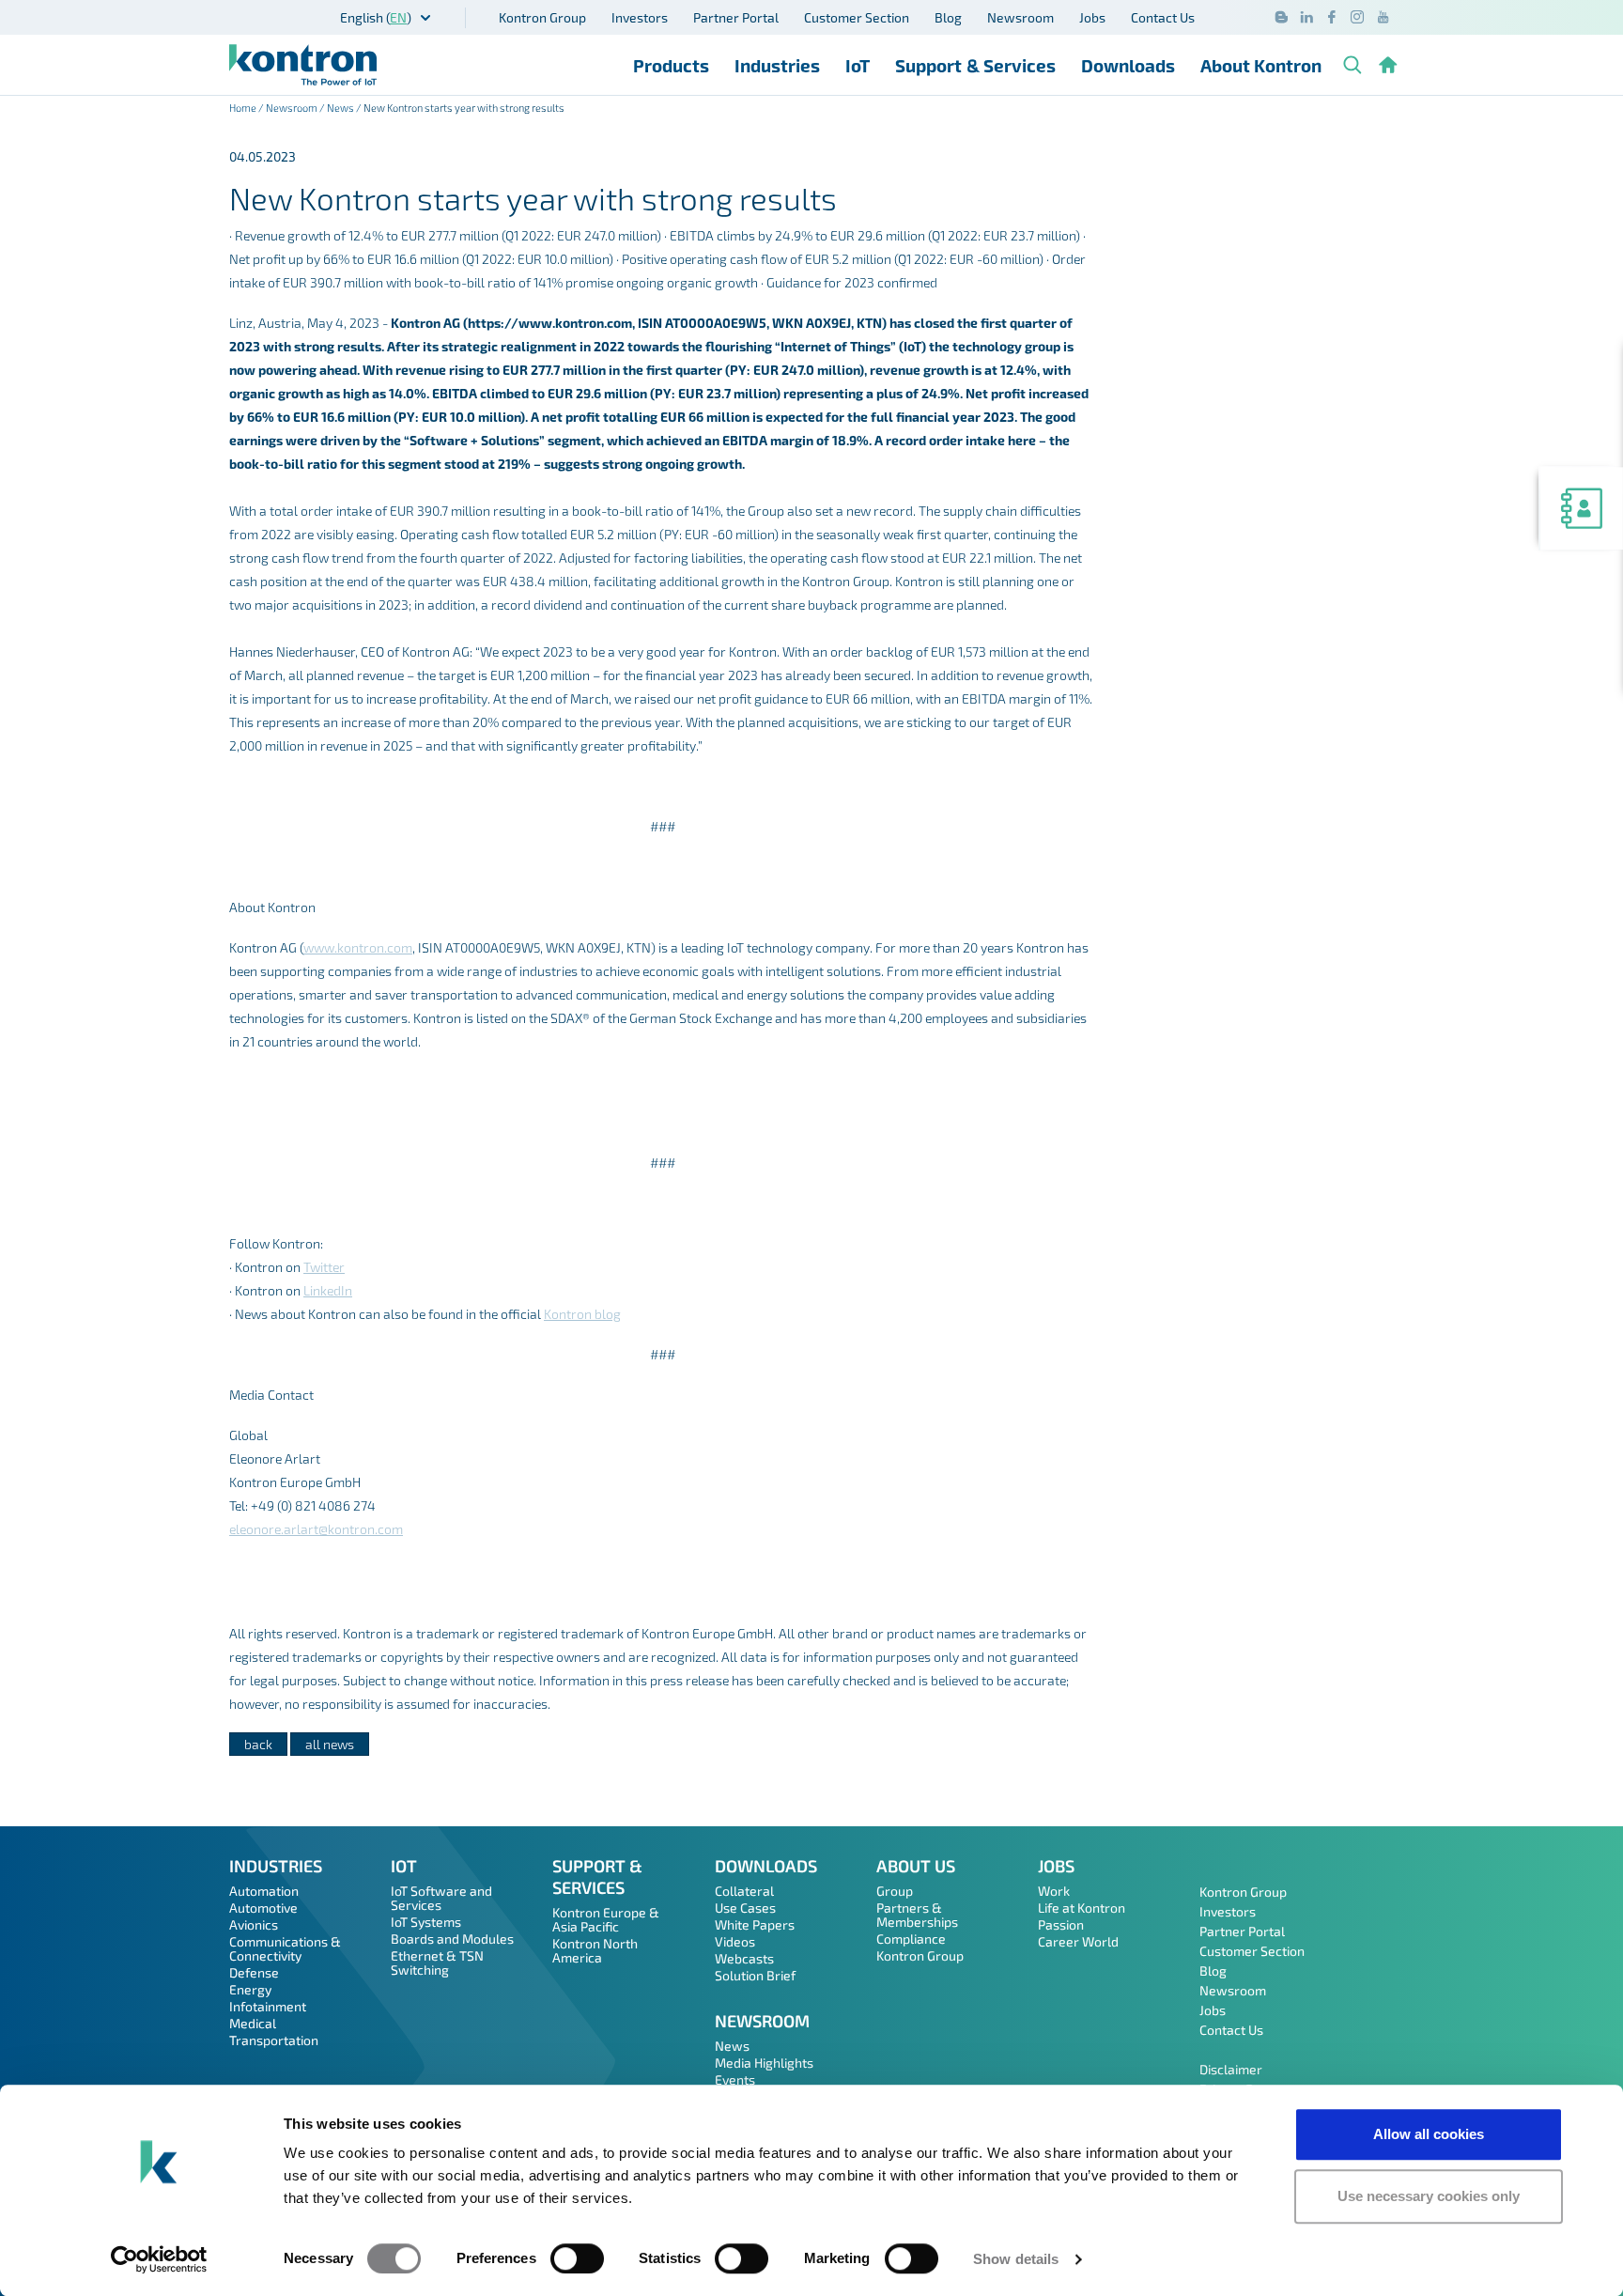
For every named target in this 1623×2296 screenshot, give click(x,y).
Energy (250, 1989)
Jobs (1092, 17)
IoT (858, 65)
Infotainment (268, 2006)
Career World (1078, 1941)
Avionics (254, 1924)
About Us (916, 1866)
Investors (640, 17)
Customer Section (857, 17)
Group (895, 1891)
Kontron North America (595, 1950)
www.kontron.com (358, 947)
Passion (1061, 1924)
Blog (948, 17)
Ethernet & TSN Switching (437, 1962)
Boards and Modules (452, 1939)
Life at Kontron (1082, 1908)
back (258, 1744)
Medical (253, 2023)
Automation (264, 1891)
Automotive (263, 1908)
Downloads (1128, 65)
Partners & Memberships (917, 1915)
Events (735, 2079)
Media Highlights (764, 2063)
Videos (735, 1941)
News (340, 108)
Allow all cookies (1429, 2134)
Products (671, 65)
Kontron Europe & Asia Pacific (606, 1919)
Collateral (744, 1891)
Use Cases (745, 1908)
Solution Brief (755, 1975)
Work (1054, 1891)
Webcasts (744, 1958)
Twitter (324, 1267)
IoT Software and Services (441, 1898)
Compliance (911, 1939)
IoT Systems (426, 1922)
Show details (1016, 2259)
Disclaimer (1231, 2069)
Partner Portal (736, 17)
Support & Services (975, 65)
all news (330, 1744)
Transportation (274, 2040)
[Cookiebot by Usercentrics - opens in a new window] (159, 2259)
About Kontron (1261, 65)
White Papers (755, 1924)
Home (243, 108)
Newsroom (1020, 17)
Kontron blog (582, 1314)
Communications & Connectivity (285, 1948)
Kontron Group (542, 17)
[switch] (577, 2258)
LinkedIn (328, 1290)
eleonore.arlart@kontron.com (316, 1529)
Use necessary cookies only (1429, 2196)
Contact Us (1163, 17)
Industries (777, 65)
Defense (254, 1972)
